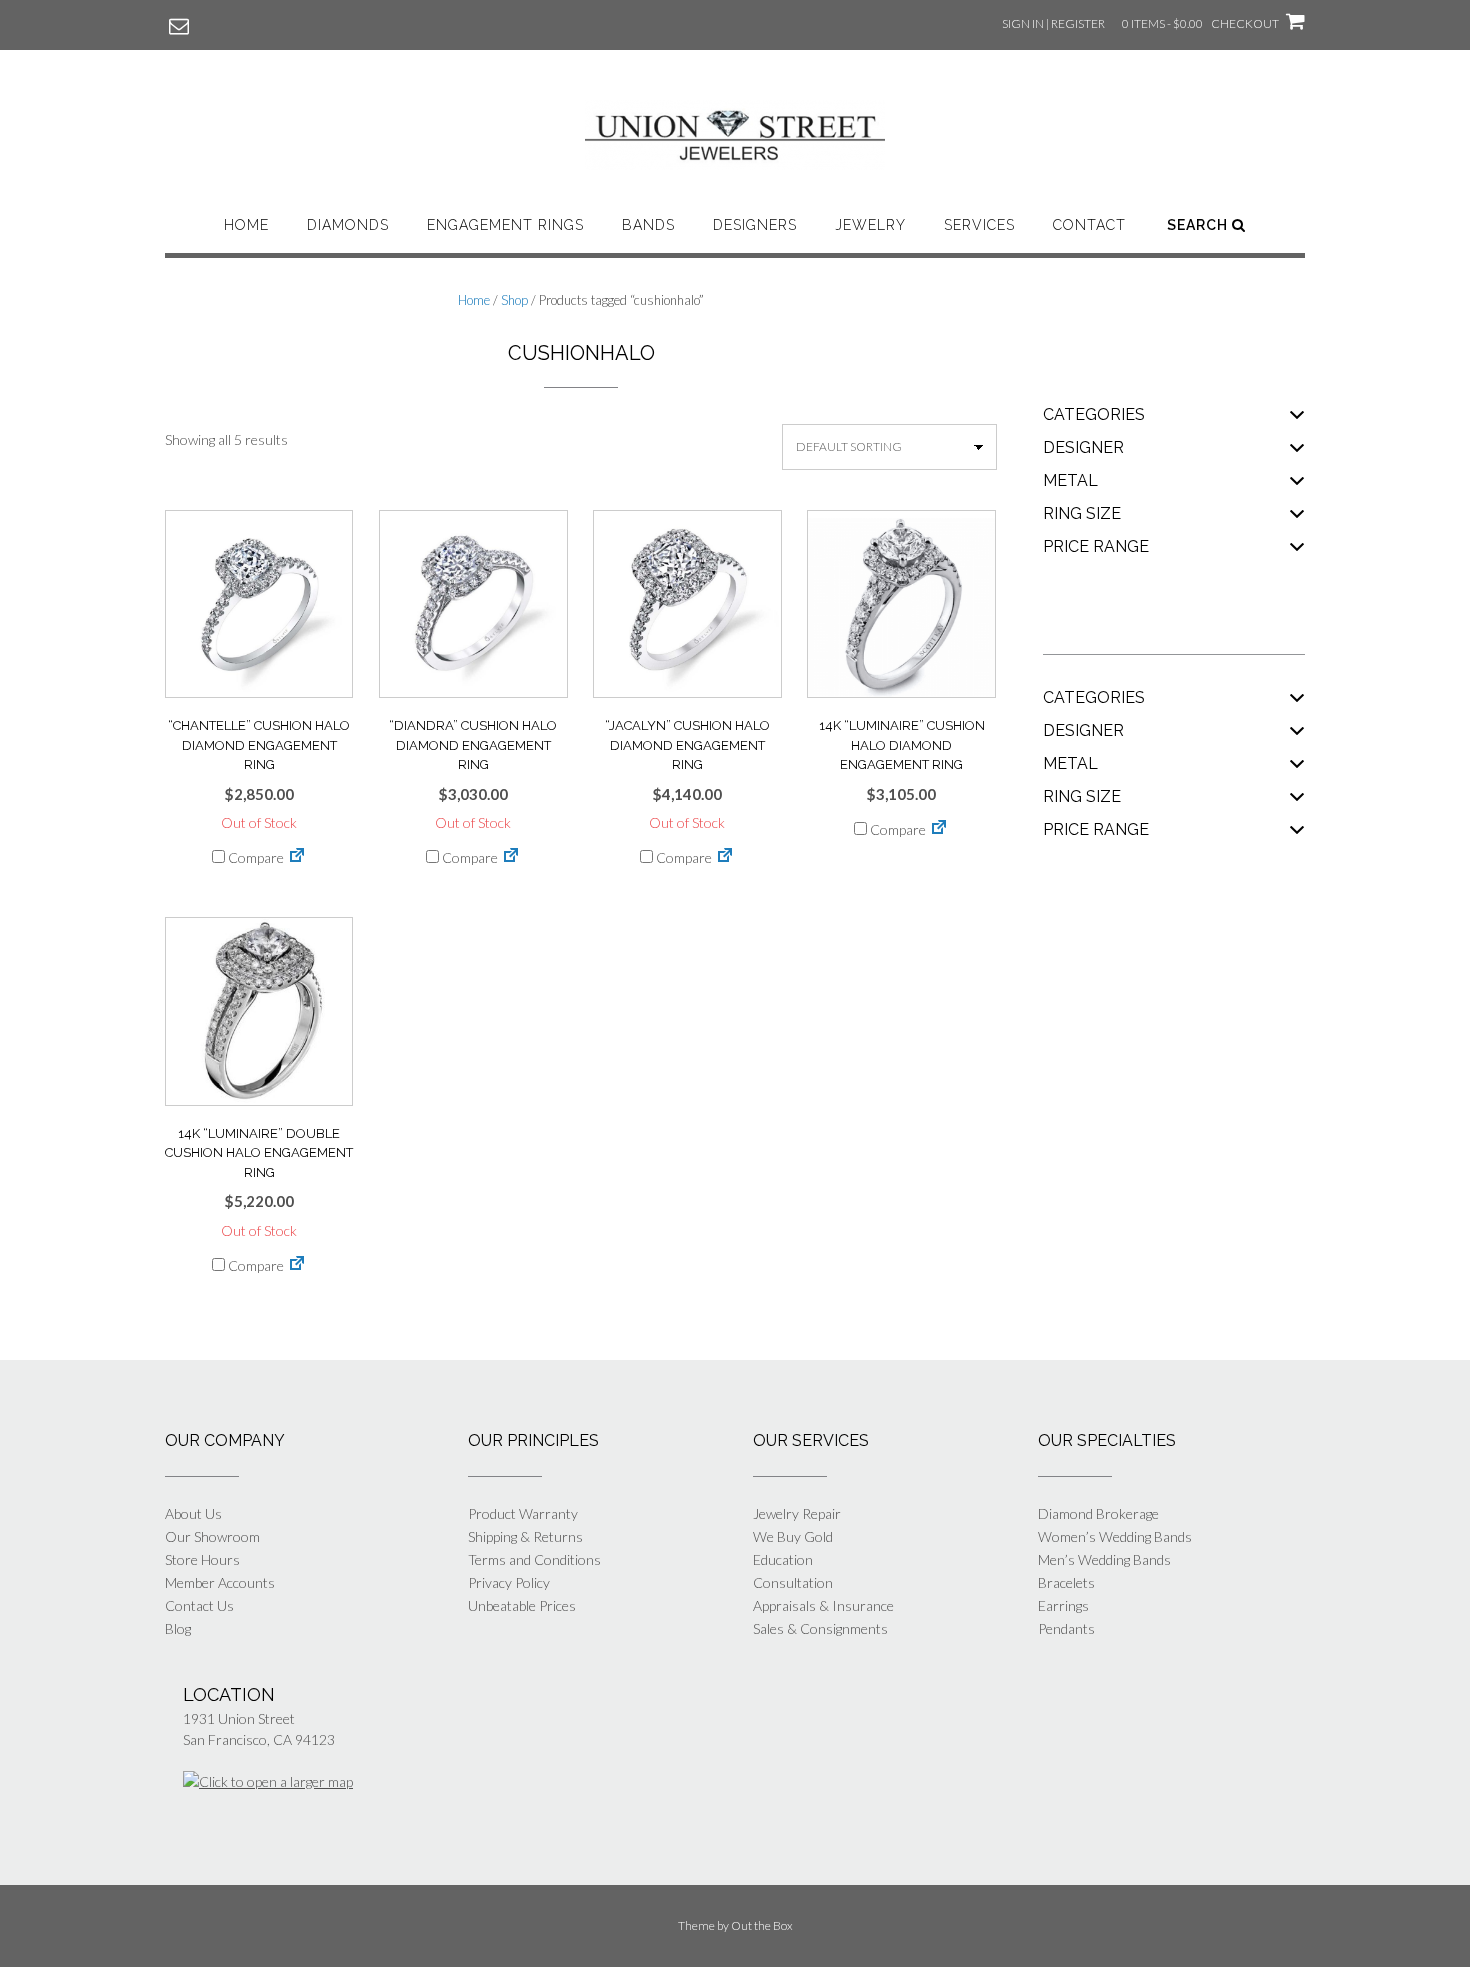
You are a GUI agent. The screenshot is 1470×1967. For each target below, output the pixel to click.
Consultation (793, 1582)
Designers (755, 225)
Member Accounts (220, 1582)
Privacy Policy (509, 1582)
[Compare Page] (297, 857)
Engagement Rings (505, 225)
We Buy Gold (793, 1536)
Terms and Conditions (534, 1559)
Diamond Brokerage (1098, 1513)
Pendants (1066, 1628)
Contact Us (199, 1605)
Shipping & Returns (525, 1536)
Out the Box (762, 1925)
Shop (514, 300)
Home (246, 225)
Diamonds (348, 225)
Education (783, 1559)
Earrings (1063, 1605)
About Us (193, 1513)
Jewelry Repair (797, 1513)
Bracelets (1066, 1582)
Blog (178, 1628)
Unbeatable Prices (522, 1605)
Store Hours (202, 1559)
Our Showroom (212, 1536)
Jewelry (870, 225)
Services (979, 225)
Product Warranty (523, 1513)
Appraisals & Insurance (823, 1605)
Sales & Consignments (820, 1628)
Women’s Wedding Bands (1115, 1536)
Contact (1089, 225)
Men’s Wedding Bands (1104, 1559)
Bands (648, 225)
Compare (254, 857)
